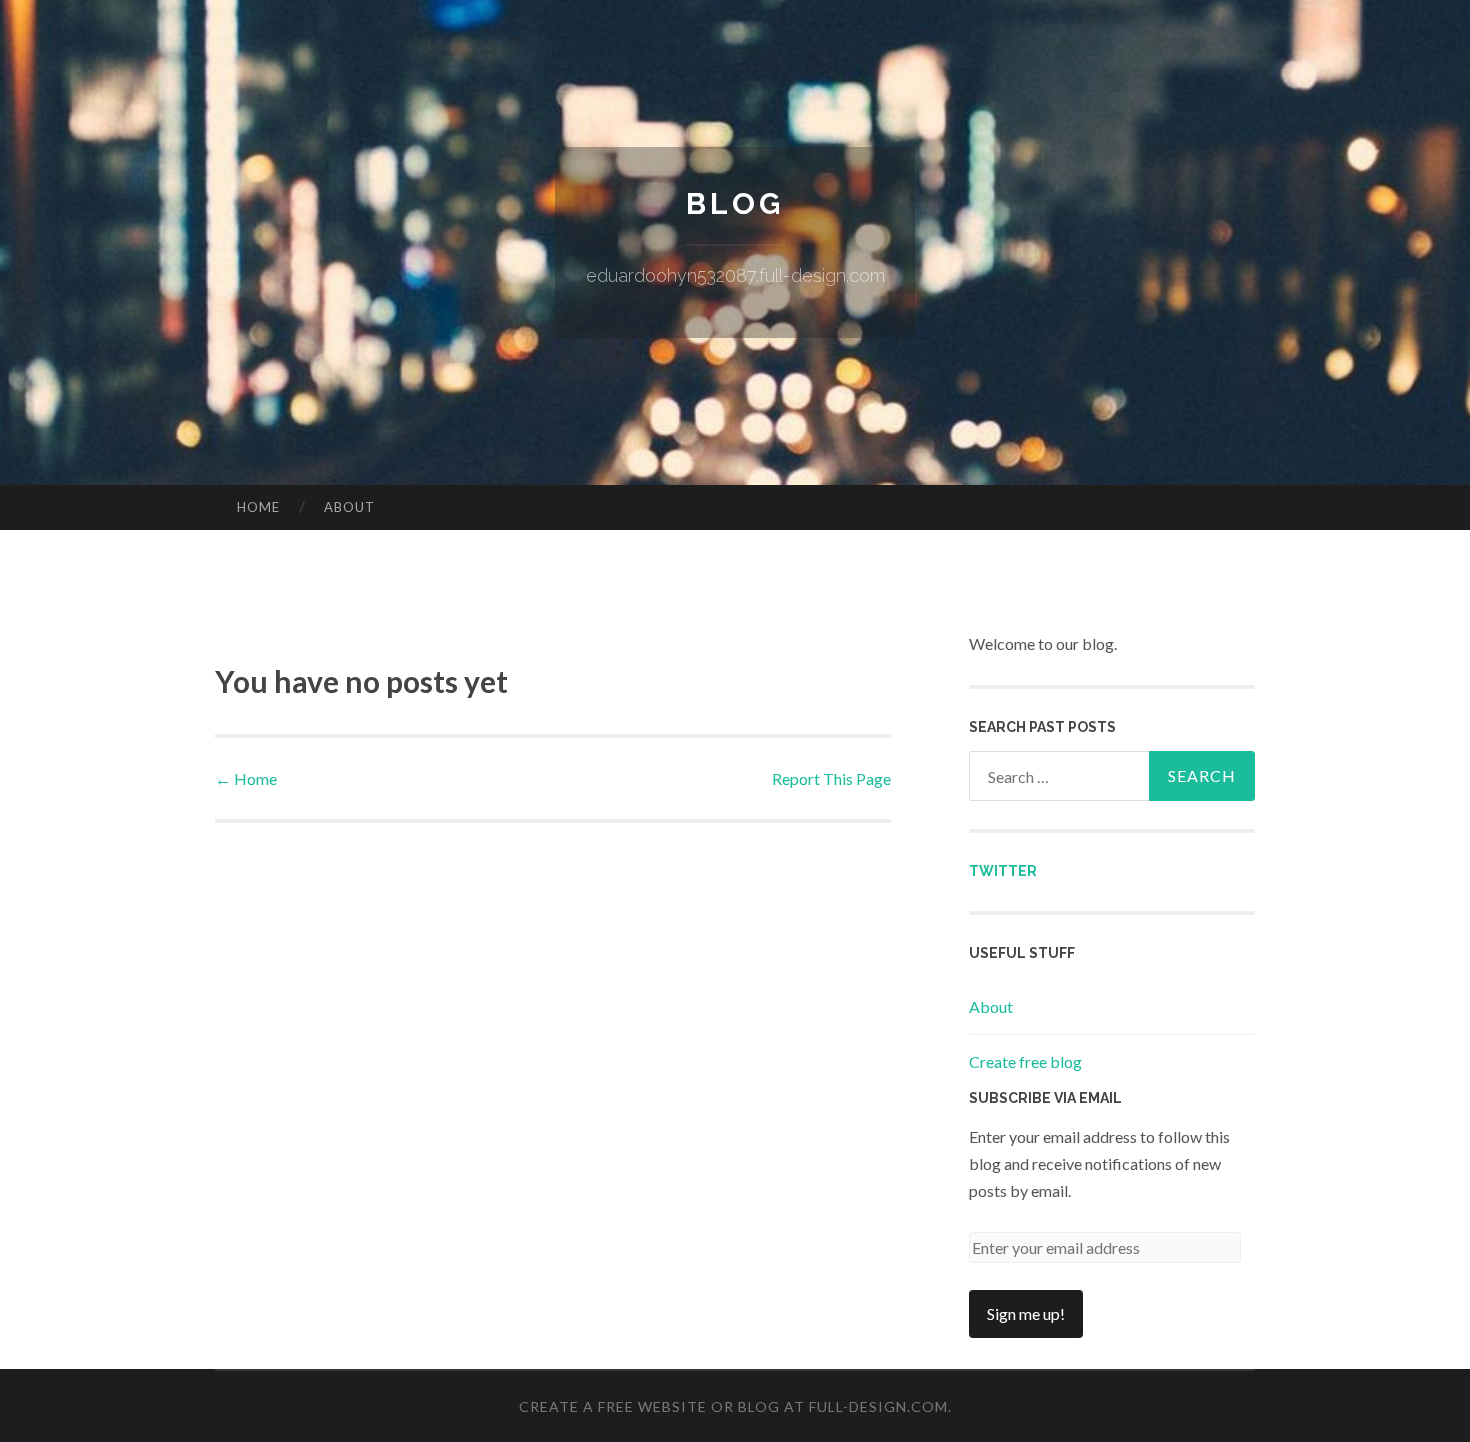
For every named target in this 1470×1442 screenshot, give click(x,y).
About (349, 507)
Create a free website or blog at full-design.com (733, 1406)
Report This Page (831, 778)
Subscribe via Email (1045, 1098)
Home (258, 507)
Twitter (1003, 871)
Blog (735, 203)
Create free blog (1025, 1061)
